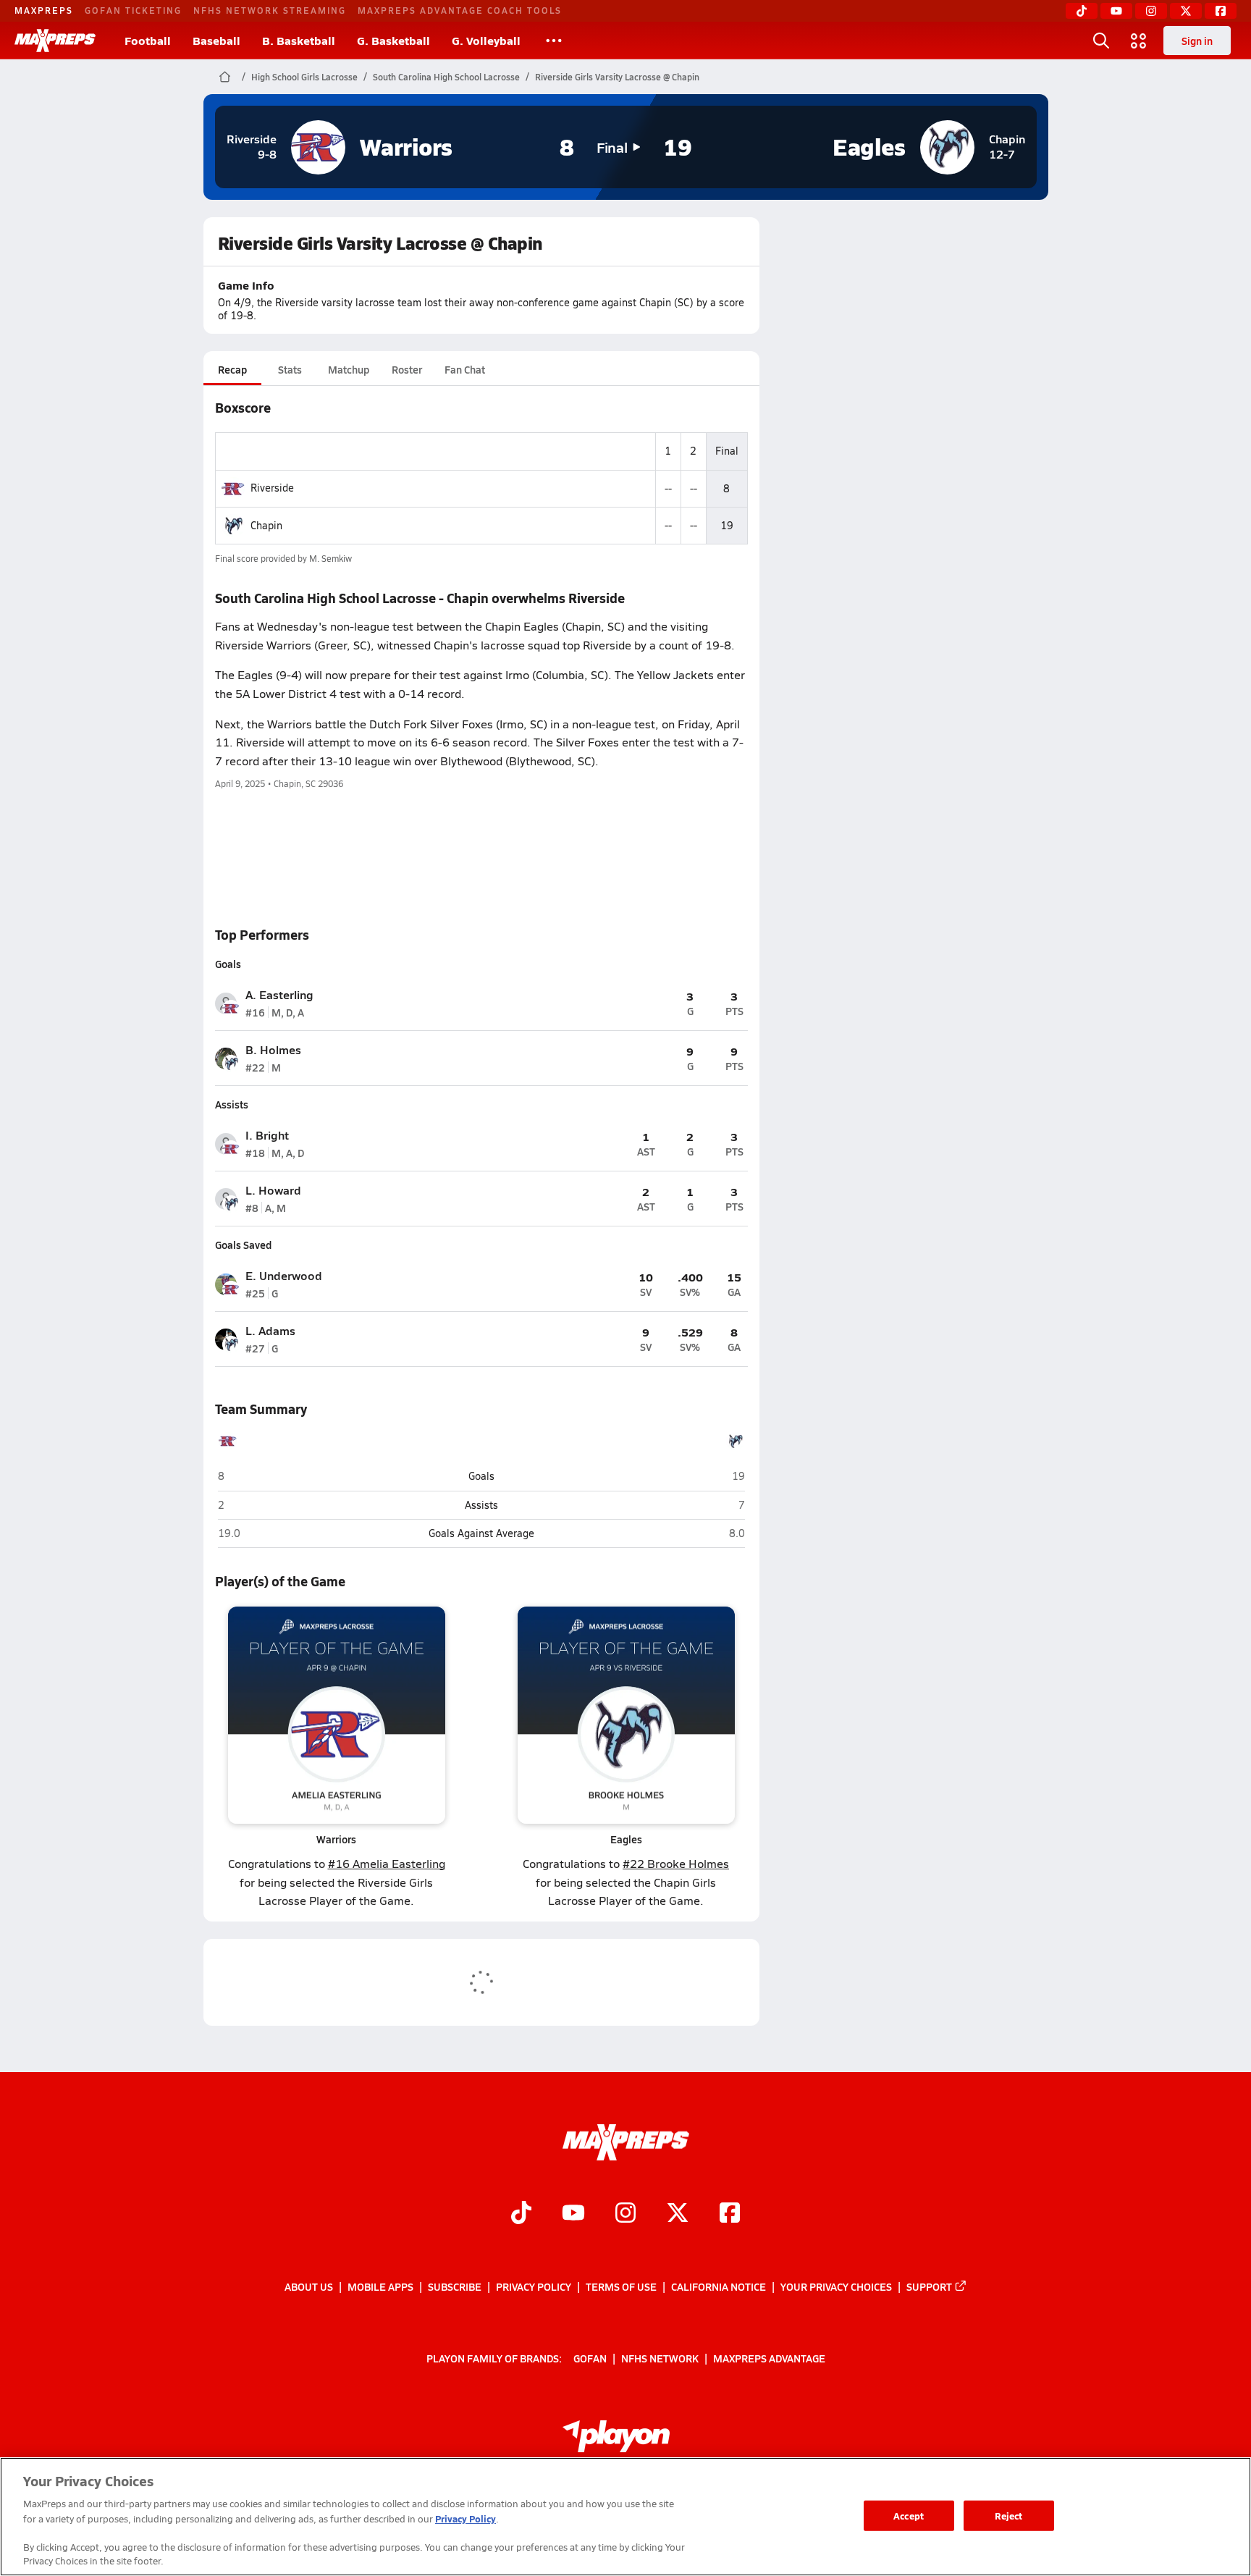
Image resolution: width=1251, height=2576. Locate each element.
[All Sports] (554, 41)
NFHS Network (660, 2358)
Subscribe (455, 2286)
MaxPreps (44, 10)
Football (148, 40)
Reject (1009, 2516)
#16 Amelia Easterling (387, 1863)
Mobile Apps (380, 2286)
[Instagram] (1151, 11)
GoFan (590, 2358)
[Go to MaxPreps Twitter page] (678, 2214)
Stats (290, 369)
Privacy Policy (534, 2286)
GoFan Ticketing (133, 10)
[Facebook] (1221, 11)
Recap (232, 369)
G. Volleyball (486, 40)
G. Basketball (393, 40)
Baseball (216, 40)
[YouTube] (1116, 11)
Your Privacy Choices (836, 2286)
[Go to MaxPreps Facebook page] (730, 2214)
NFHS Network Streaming (270, 10)
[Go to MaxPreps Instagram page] (625, 2214)
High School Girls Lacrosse (304, 77)
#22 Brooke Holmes (676, 1863)
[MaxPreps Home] (55, 41)
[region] (625, 2517)
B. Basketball (299, 40)
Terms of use (621, 2286)
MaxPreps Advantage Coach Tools (460, 10)
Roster (407, 369)
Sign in (1197, 41)
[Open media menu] (1139, 41)
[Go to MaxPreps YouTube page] (573, 2214)
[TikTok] (1082, 11)
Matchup (349, 369)
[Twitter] (1186, 11)
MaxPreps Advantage (769, 2358)
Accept (909, 2516)
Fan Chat (465, 369)
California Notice (719, 2286)
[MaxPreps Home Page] (225, 77)
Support (929, 2286)
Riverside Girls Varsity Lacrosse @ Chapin (617, 77)
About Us (309, 2286)
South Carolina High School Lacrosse (446, 77)
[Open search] (1101, 41)
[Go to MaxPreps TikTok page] (521, 2214)
